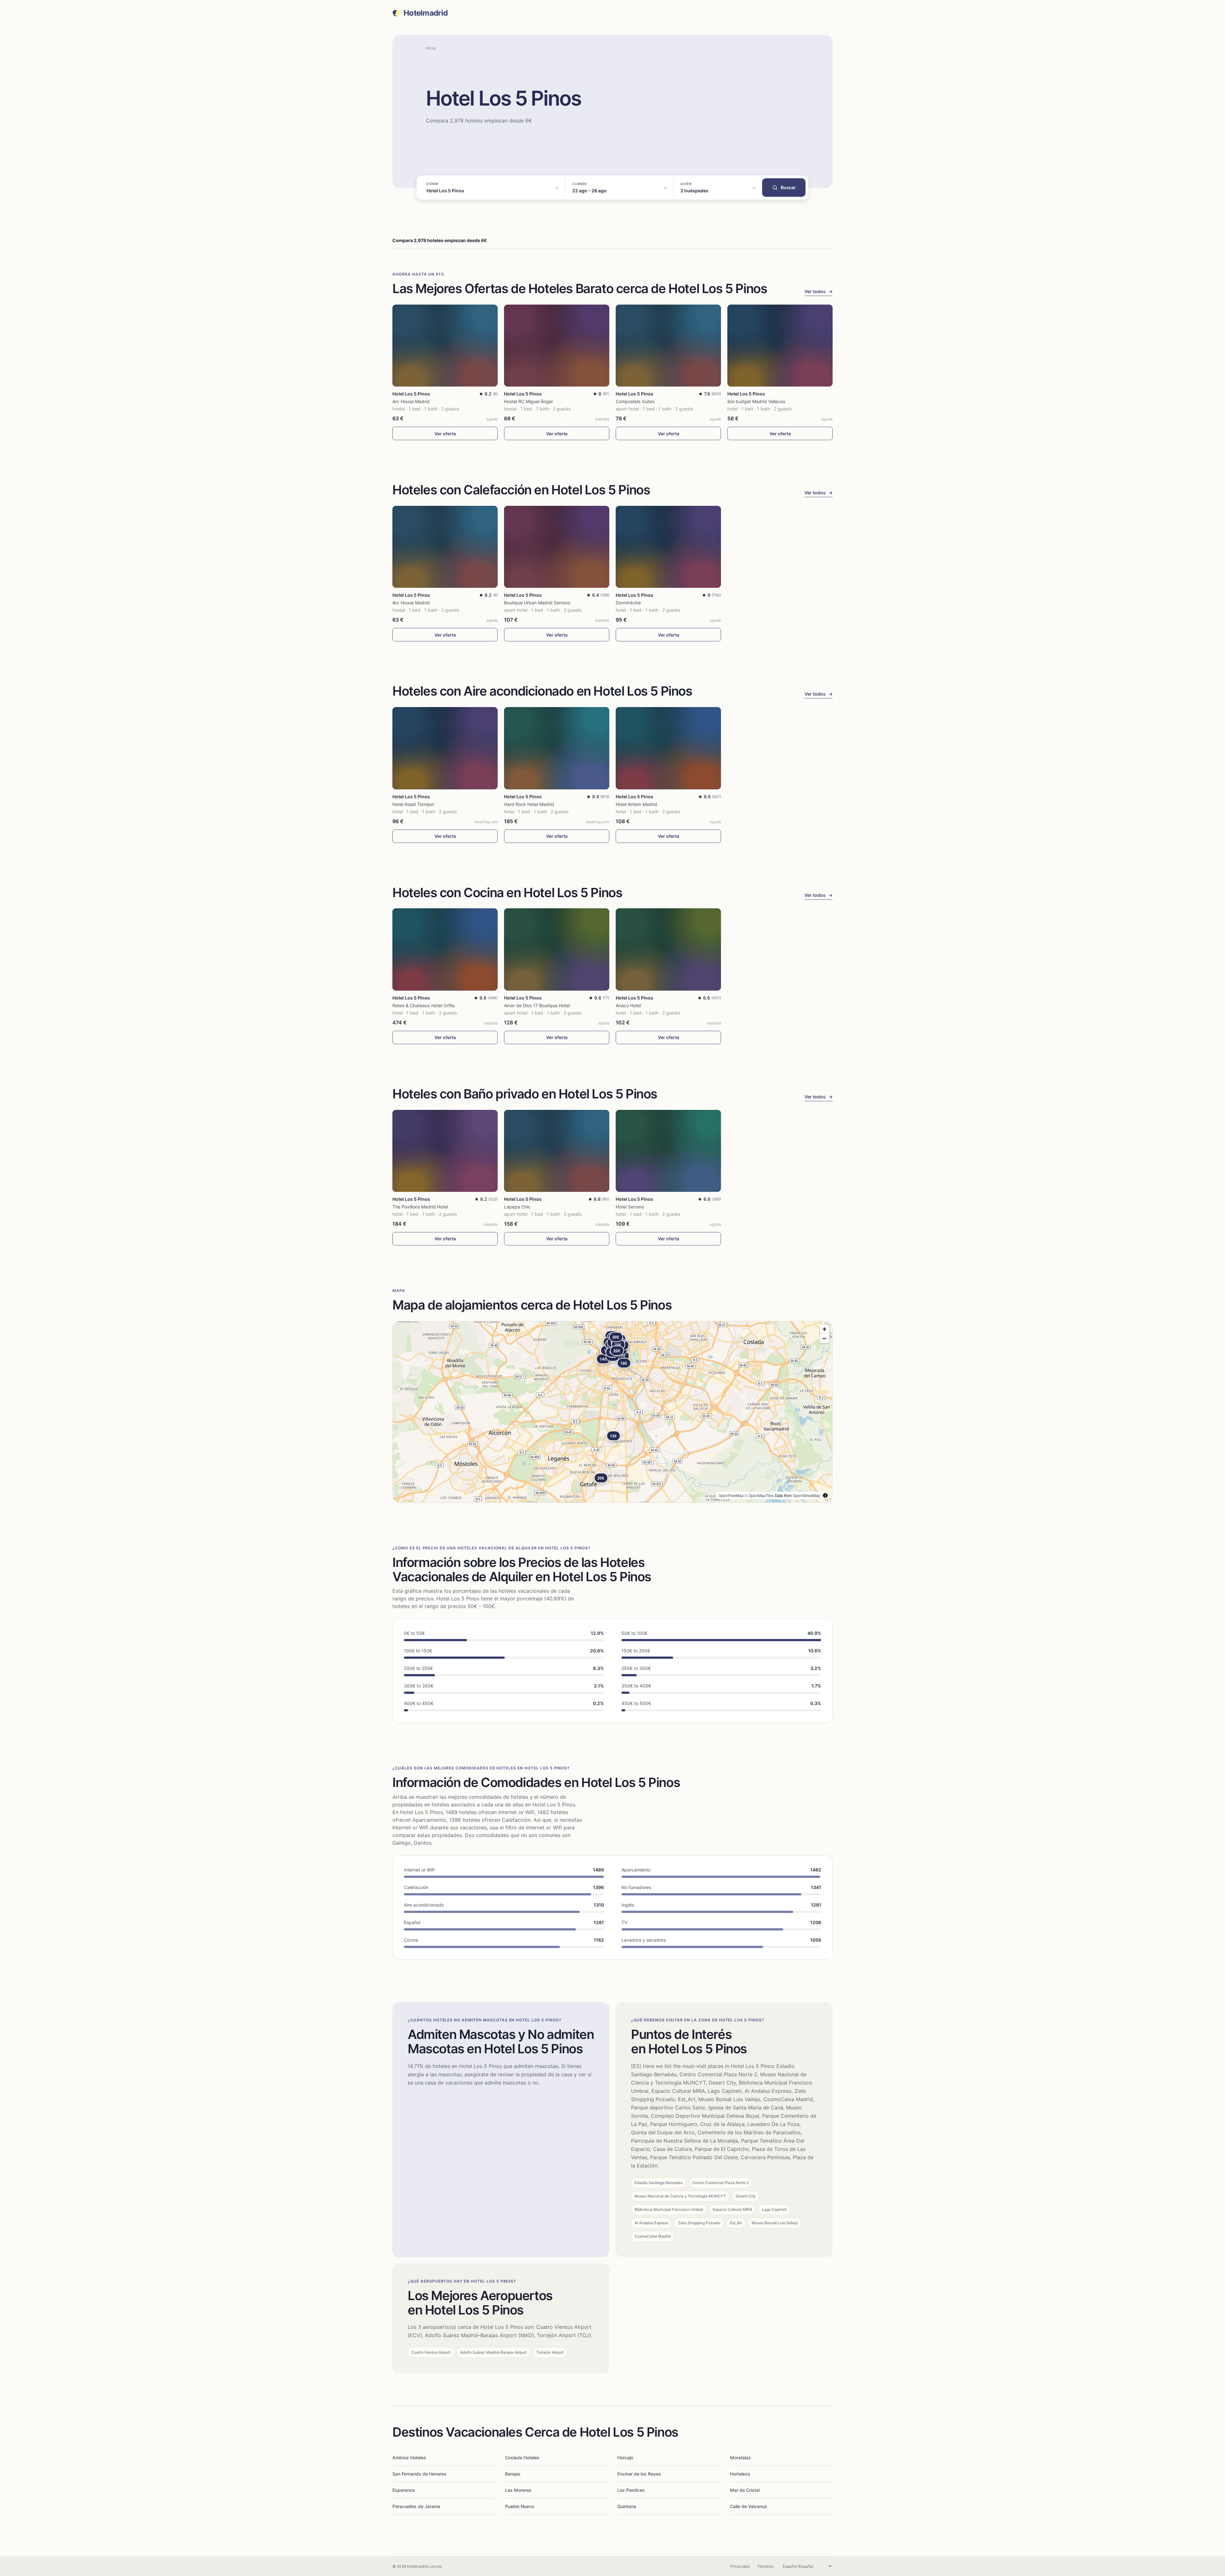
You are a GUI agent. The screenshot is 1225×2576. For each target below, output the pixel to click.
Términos (765, 2566)
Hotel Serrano (630, 1207)
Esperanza (404, 2490)
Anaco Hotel (628, 1005)
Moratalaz (740, 2458)
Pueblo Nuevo (520, 2506)
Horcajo (625, 2458)
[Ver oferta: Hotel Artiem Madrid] (668, 748)
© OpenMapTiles (759, 1495)
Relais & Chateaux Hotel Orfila (423, 1005)
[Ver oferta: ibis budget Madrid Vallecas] (780, 346)
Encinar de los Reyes (639, 2474)
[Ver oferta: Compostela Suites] (668, 346)
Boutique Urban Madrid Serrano (537, 603)
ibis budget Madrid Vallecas (756, 401)
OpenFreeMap (731, 1495)
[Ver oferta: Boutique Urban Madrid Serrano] (557, 547)
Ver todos (819, 291)
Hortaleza (740, 2474)
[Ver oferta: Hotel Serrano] (668, 1151)
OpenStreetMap (806, 1495)
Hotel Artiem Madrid (636, 804)
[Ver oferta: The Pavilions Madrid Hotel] (445, 1151)
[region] (612, 1412)
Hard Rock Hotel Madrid (529, 804)
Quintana (627, 2506)
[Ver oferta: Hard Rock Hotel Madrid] (557, 748)
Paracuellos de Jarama (416, 2506)
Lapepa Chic (517, 1207)
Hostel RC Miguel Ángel (528, 401)
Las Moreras (518, 2490)
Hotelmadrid (426, 13)
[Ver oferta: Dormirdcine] (668, 547)
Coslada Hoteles (522, 2458)
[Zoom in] (824, 1329)
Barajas (513, 2474)
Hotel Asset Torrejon (413, 804)
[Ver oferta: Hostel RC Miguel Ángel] (557, 346)
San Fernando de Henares (419, 2474)
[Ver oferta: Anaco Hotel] (668, 949)
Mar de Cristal (745, 2490)
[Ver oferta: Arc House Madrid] (445, 346)
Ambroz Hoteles (409, 2458)
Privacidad (740, 2566)
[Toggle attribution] (825, 1495)
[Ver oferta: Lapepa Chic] (557, 1151)
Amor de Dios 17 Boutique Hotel (537, 1005)
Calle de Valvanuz (749, 2506)
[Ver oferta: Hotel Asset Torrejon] (445, 748)
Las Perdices (631, 2490)
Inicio (431, 48)
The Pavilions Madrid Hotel (420, 1207)
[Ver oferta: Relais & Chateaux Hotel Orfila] (445, 949)
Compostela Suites (635, 401)
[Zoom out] (824, 1338)
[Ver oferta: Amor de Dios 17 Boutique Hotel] (557, 949)
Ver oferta (445, 434)
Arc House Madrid (411, 401)
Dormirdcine (628, 603)
